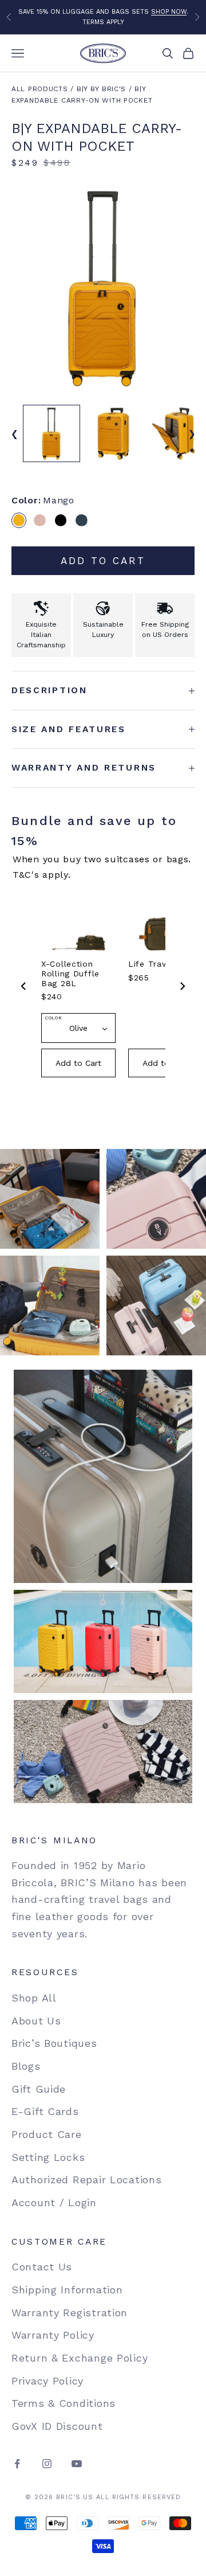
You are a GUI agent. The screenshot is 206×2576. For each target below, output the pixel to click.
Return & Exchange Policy (80, 2358)
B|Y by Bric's (101, 89)
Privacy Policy (47, 2381)
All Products (40, 89)
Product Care (47, 2134)
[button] (19, 520)
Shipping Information (67, 2290)
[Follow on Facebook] (17, 2464)
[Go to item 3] (175, 433)
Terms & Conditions (64, 2403)
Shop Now (169, 12)
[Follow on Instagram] (47, 2464)
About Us (36, 2021)
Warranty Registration (70, 2313)
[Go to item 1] (51, 433)
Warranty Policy (53, 2335)
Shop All (34, 1998)
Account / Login (54, 2202)
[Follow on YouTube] (77, 2464)
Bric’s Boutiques (54, 2043)
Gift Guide (39, 2089)
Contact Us (42, 2267)
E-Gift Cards (45, 2111)
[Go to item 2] (113, 433)
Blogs (26, 2066)
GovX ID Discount (57, 2426)
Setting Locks (48, 2157)
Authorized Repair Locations (86, 2180)
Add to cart (103, 561)
